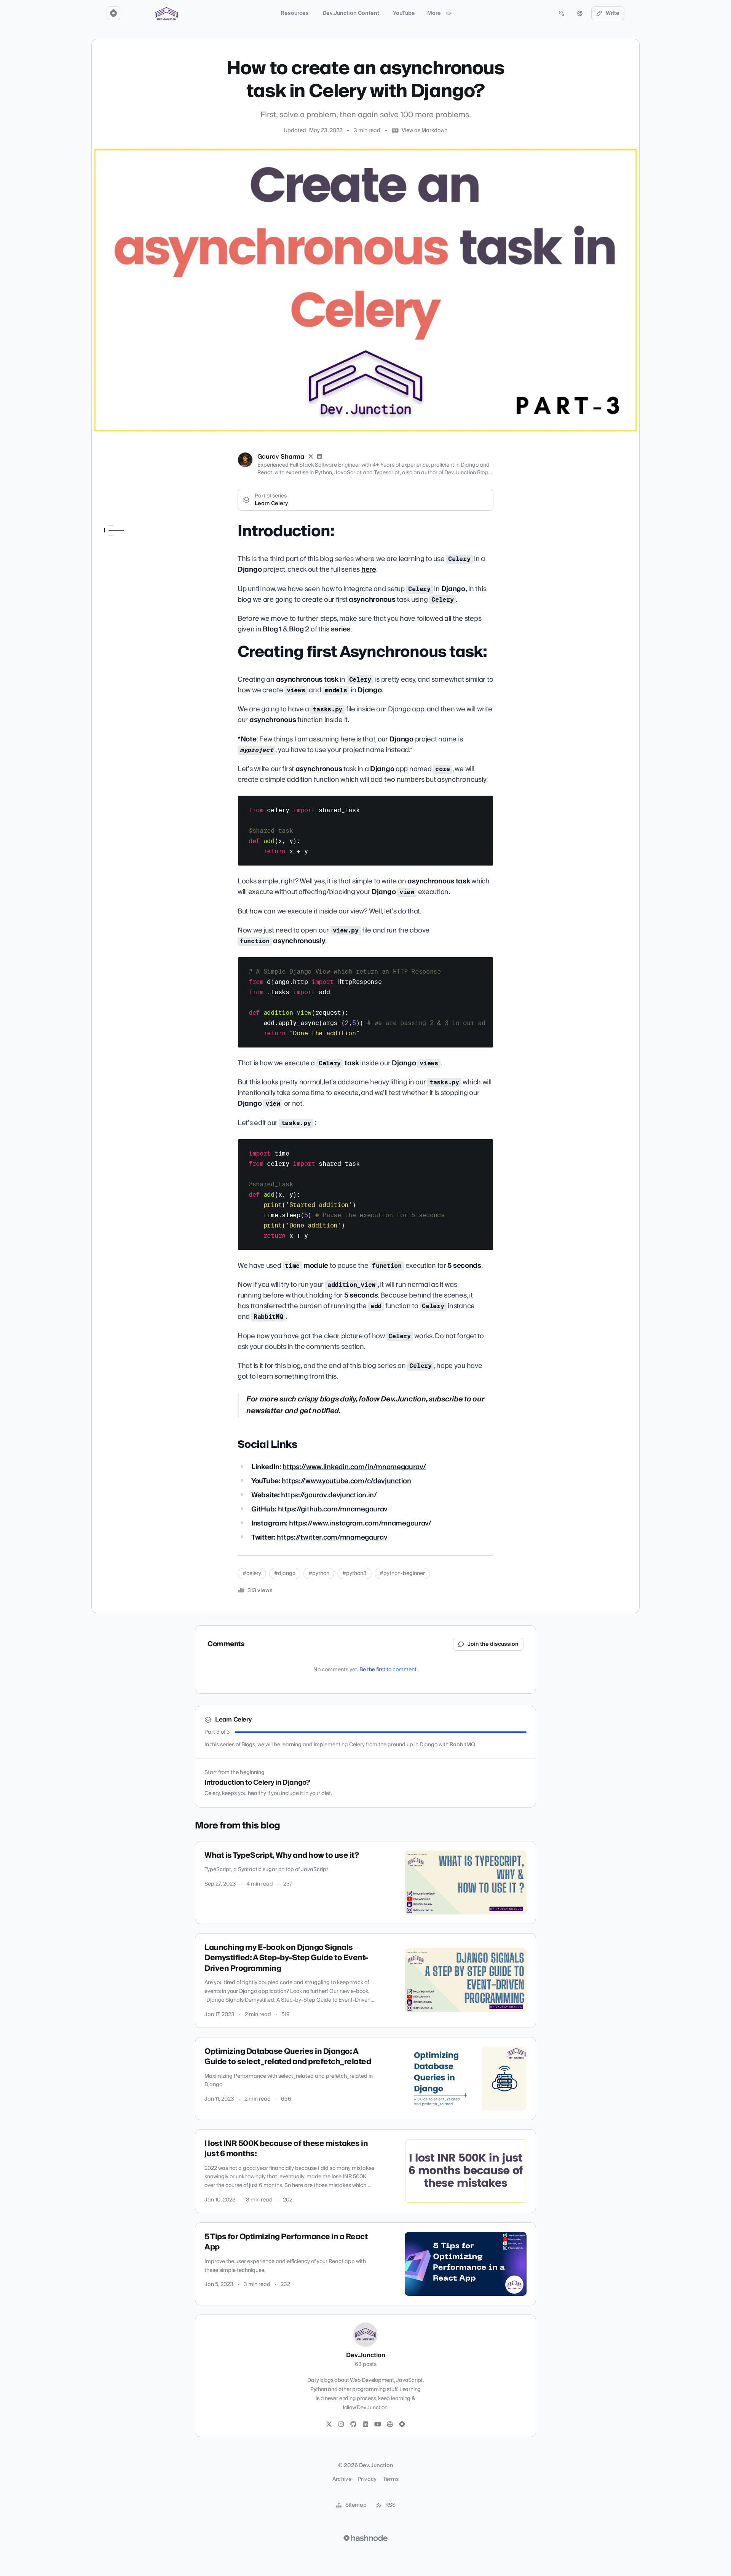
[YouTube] (378, 2425)
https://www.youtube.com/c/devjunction (346, 1481)
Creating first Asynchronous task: (130, 555)
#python (319, 1573)
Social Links (118, 569)
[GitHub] (353, 2425)
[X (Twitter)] (311, 457)
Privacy (367, 2479)
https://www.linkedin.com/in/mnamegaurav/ (354, 1467)
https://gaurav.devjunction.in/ (329, 1495)
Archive (342, 2479)
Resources (295, 13)
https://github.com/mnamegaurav (333, 1509)
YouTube (404, 13)
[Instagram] (341, 2425)
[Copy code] (484, 804)
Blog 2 (299, 629)
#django (285, 1573)
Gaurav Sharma (281, 457)
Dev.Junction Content (351, 13)
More (434, 13)
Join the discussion (493, 1644)
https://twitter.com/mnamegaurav (332, 1537)
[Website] (390, 2425)
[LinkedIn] (320, 457)
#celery (252, 1573)
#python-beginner (402, 1573)
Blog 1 (272, 629)
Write (613, 13)
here (369, 570)
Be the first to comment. (389, 1670)
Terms (391, 2479)
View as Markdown (425, 131)
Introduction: (120, 540)
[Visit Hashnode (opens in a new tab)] (365, 2538)
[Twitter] (329, 2425)
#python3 (354, 1573)
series (341, 629)
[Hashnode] (402, 2425)
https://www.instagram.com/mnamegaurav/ (360, 1523)
